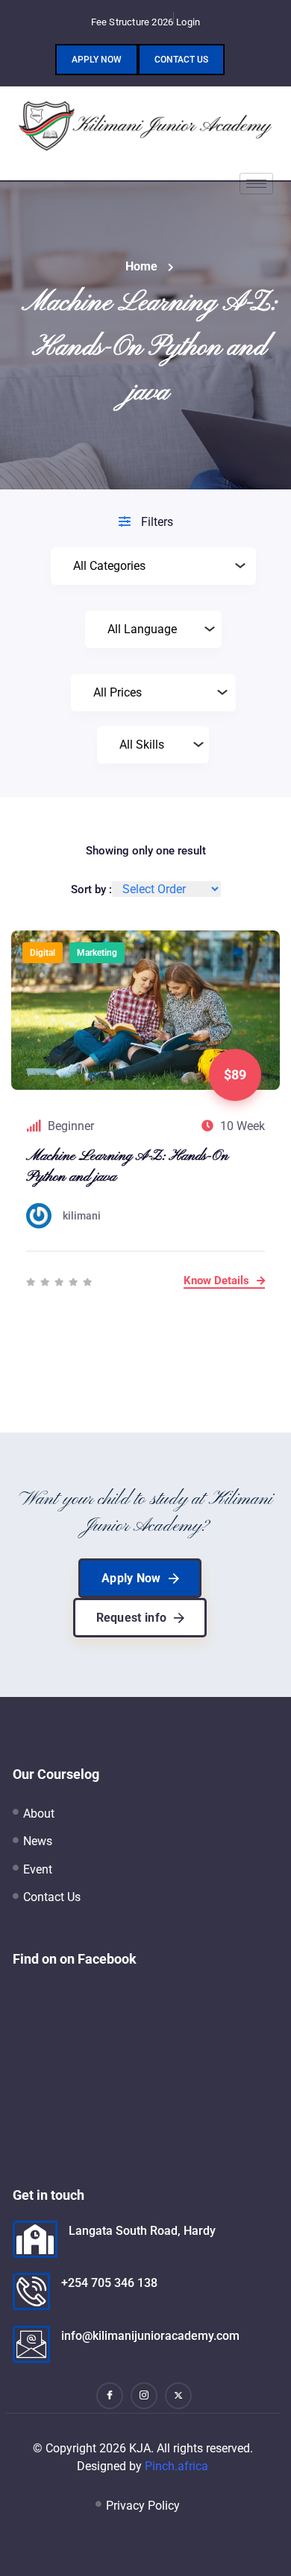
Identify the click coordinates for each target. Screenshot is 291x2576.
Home (141, 266)
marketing (97, 953)
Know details (218, 1281)
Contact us (181, 60)
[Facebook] (110, 2396)
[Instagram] (144, 2396)
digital (43, 953)
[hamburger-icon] (256, 184)
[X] (178, 2396)
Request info (132, 1618)
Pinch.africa (176, 2466)
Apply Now (97, 60)
